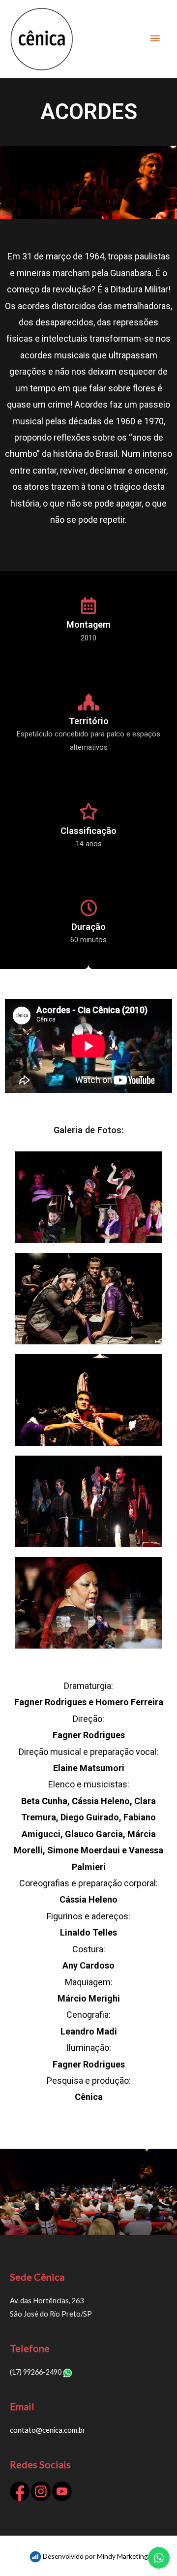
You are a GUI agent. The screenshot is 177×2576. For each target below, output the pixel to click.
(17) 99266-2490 (36, 2372)
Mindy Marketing (122, 2556)
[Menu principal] (155, 39)
